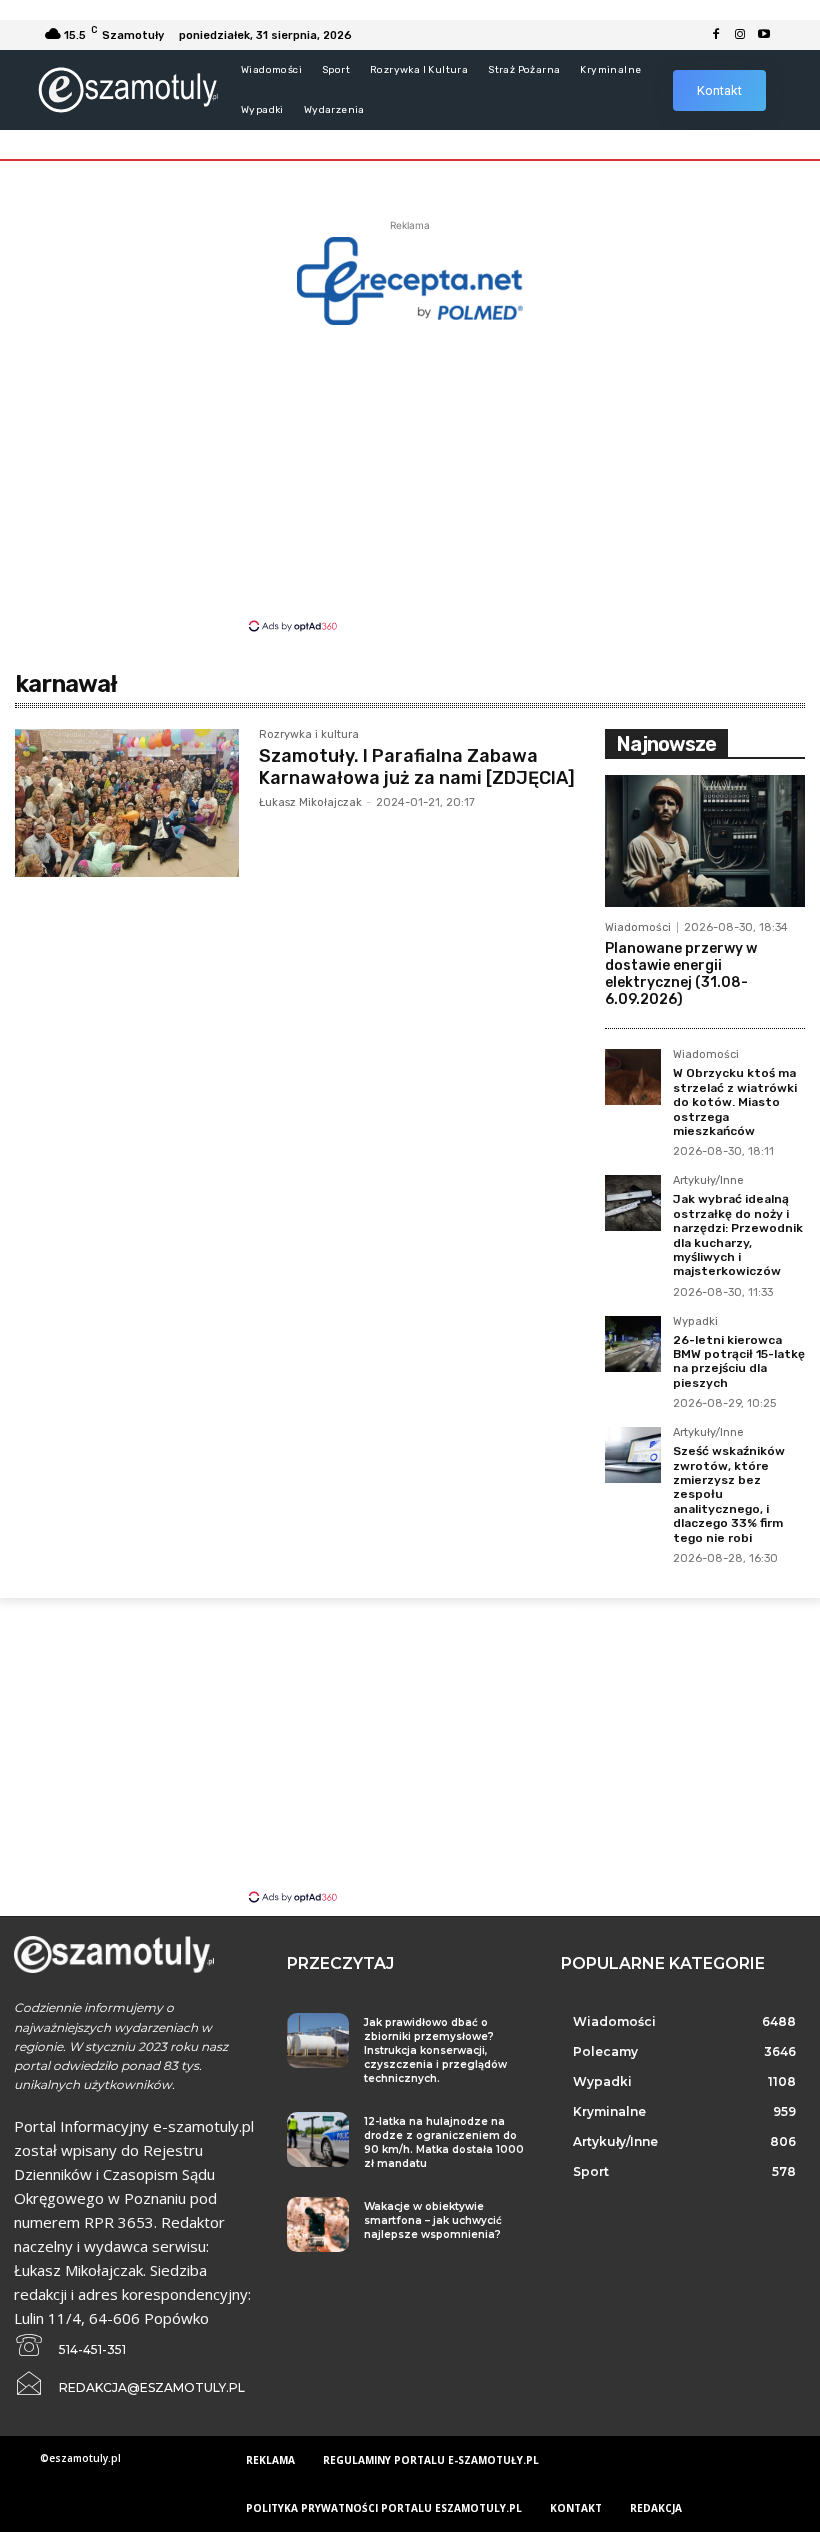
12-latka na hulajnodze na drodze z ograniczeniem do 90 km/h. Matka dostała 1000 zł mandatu (444, 2142)
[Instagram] (740, 35)
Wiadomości (638, 927)
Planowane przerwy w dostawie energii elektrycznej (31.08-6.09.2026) (681, 973)
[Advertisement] (410, 477)
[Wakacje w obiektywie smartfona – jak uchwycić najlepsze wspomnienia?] (317, 2224)
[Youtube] (764, 35)
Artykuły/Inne (708, 1181)
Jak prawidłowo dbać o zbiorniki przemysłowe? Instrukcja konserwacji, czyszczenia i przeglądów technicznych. (435, 2050)
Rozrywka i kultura (309, 735)
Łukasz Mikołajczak (310, 802)
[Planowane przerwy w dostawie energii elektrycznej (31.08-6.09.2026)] (705, 841)
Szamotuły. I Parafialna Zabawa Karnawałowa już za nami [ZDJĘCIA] (417, 767)
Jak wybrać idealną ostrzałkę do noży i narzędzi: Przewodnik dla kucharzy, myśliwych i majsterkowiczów (738, 1235)
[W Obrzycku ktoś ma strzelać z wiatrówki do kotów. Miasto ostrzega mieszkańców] (633, 1077)
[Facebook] (716, 35)
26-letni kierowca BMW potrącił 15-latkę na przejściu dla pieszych (739, 1361)
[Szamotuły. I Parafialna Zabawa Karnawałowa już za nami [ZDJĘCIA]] (127, 803)
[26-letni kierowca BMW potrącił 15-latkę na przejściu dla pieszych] (633, 1344)
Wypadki (695, 1322)
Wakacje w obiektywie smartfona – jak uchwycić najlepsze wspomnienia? (433, 2220)
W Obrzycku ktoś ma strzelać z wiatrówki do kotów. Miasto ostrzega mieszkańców (735, 1102)
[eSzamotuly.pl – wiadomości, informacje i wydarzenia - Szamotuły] (127, 89)
